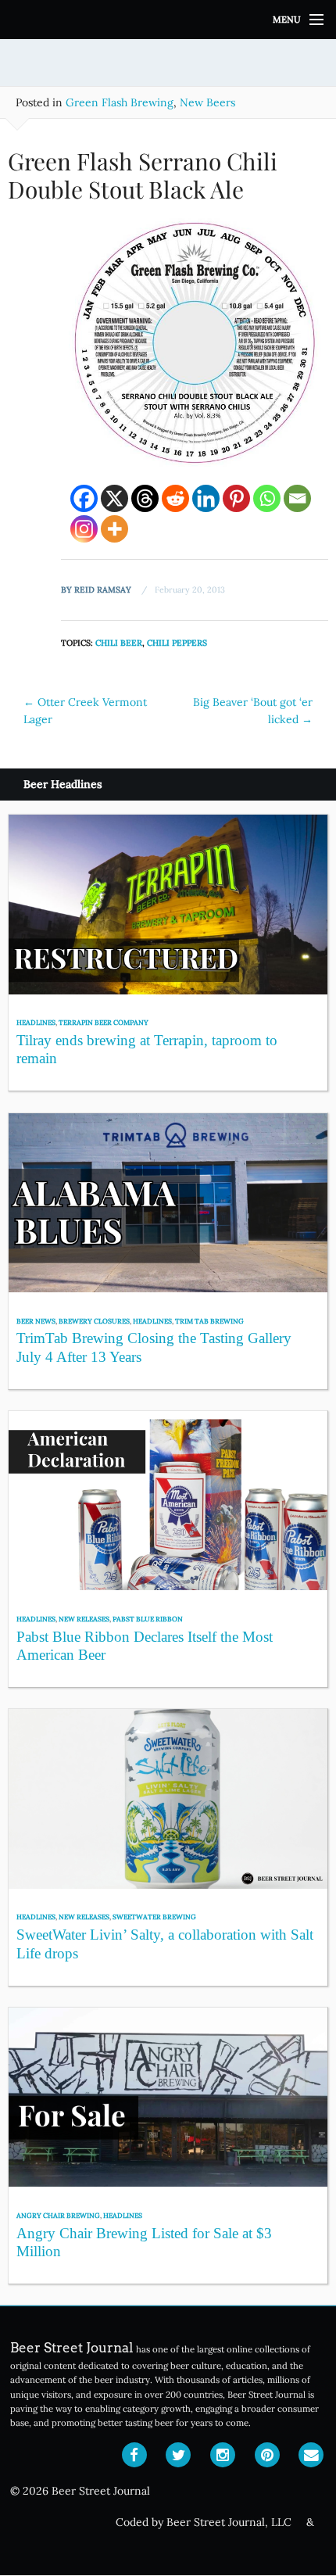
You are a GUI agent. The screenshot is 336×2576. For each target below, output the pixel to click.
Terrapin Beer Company (104, 1022)
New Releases (84, 1619)
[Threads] (145, 498)
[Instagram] (84, 529)
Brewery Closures (94, 1321)
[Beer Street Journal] (168, 20)
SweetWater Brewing (154, 1917)
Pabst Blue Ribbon (148, 1619)
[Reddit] (175, 498)
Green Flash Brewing (120, 102)
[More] (114, 529)
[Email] (297, 498)
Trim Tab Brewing (209, 1321)
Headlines (36, 1022)
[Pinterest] (236, 498)
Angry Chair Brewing (58, 2215)
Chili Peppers (177, 643)
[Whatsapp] (267, 498)
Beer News (36, 1321)
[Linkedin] (206, 498)
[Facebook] (84, 498)
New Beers (207, 102)
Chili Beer (119, 643)
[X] (114, 498)
